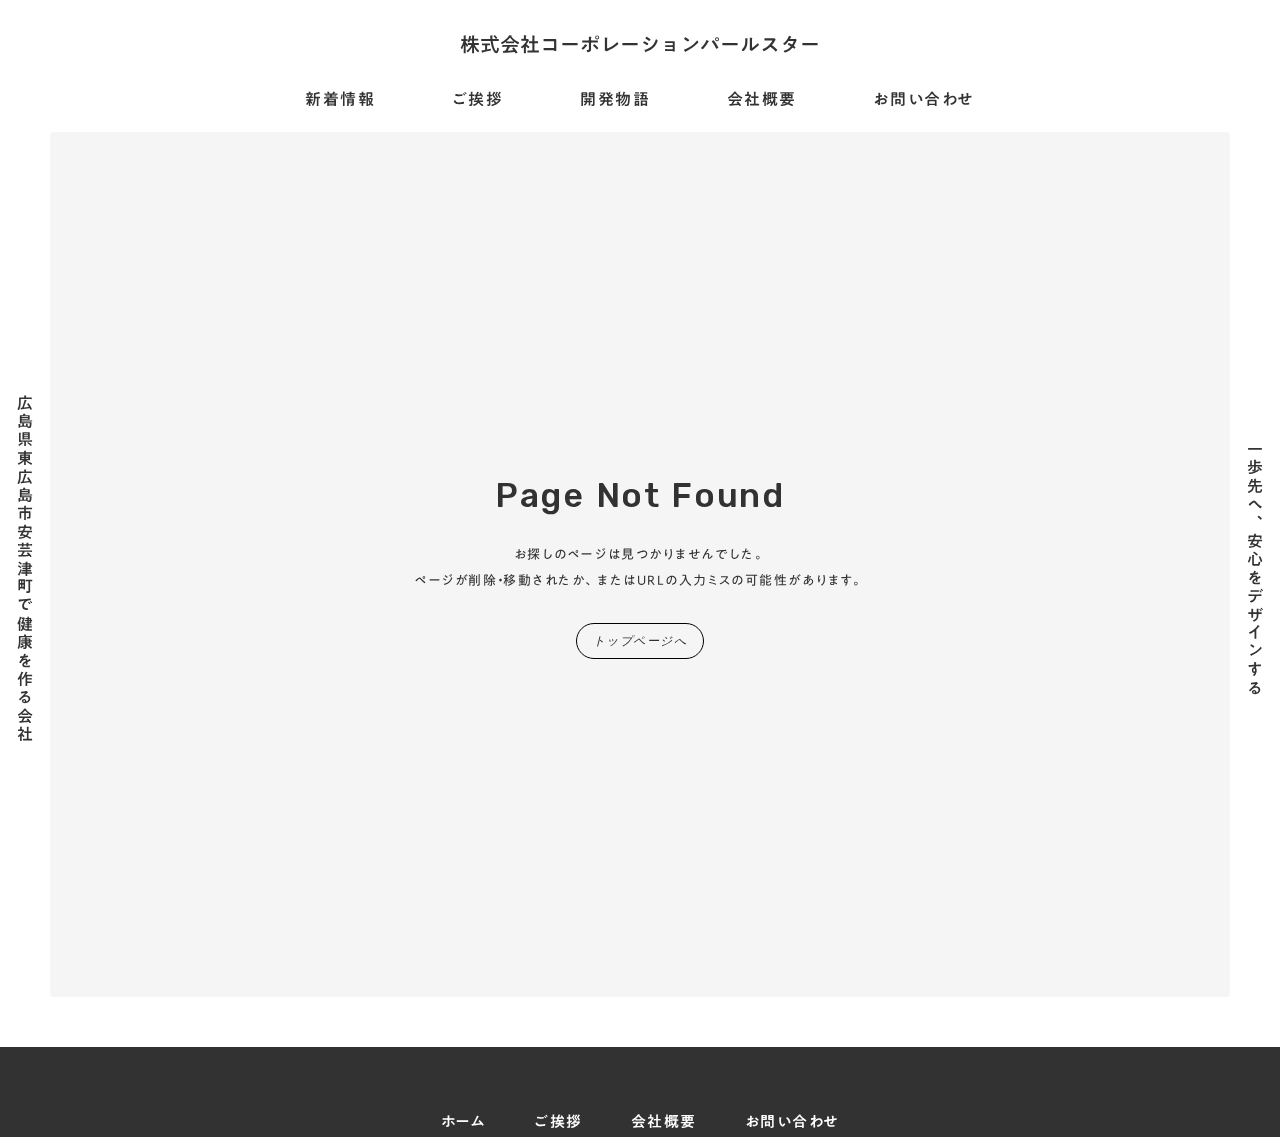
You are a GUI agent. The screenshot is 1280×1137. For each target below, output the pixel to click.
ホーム (464, 1121)
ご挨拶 (478, 100)
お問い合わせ (924, 100)
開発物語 (615, 100)
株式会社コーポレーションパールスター (640, 44)
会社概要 (762, 100)
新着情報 (340, 100)
